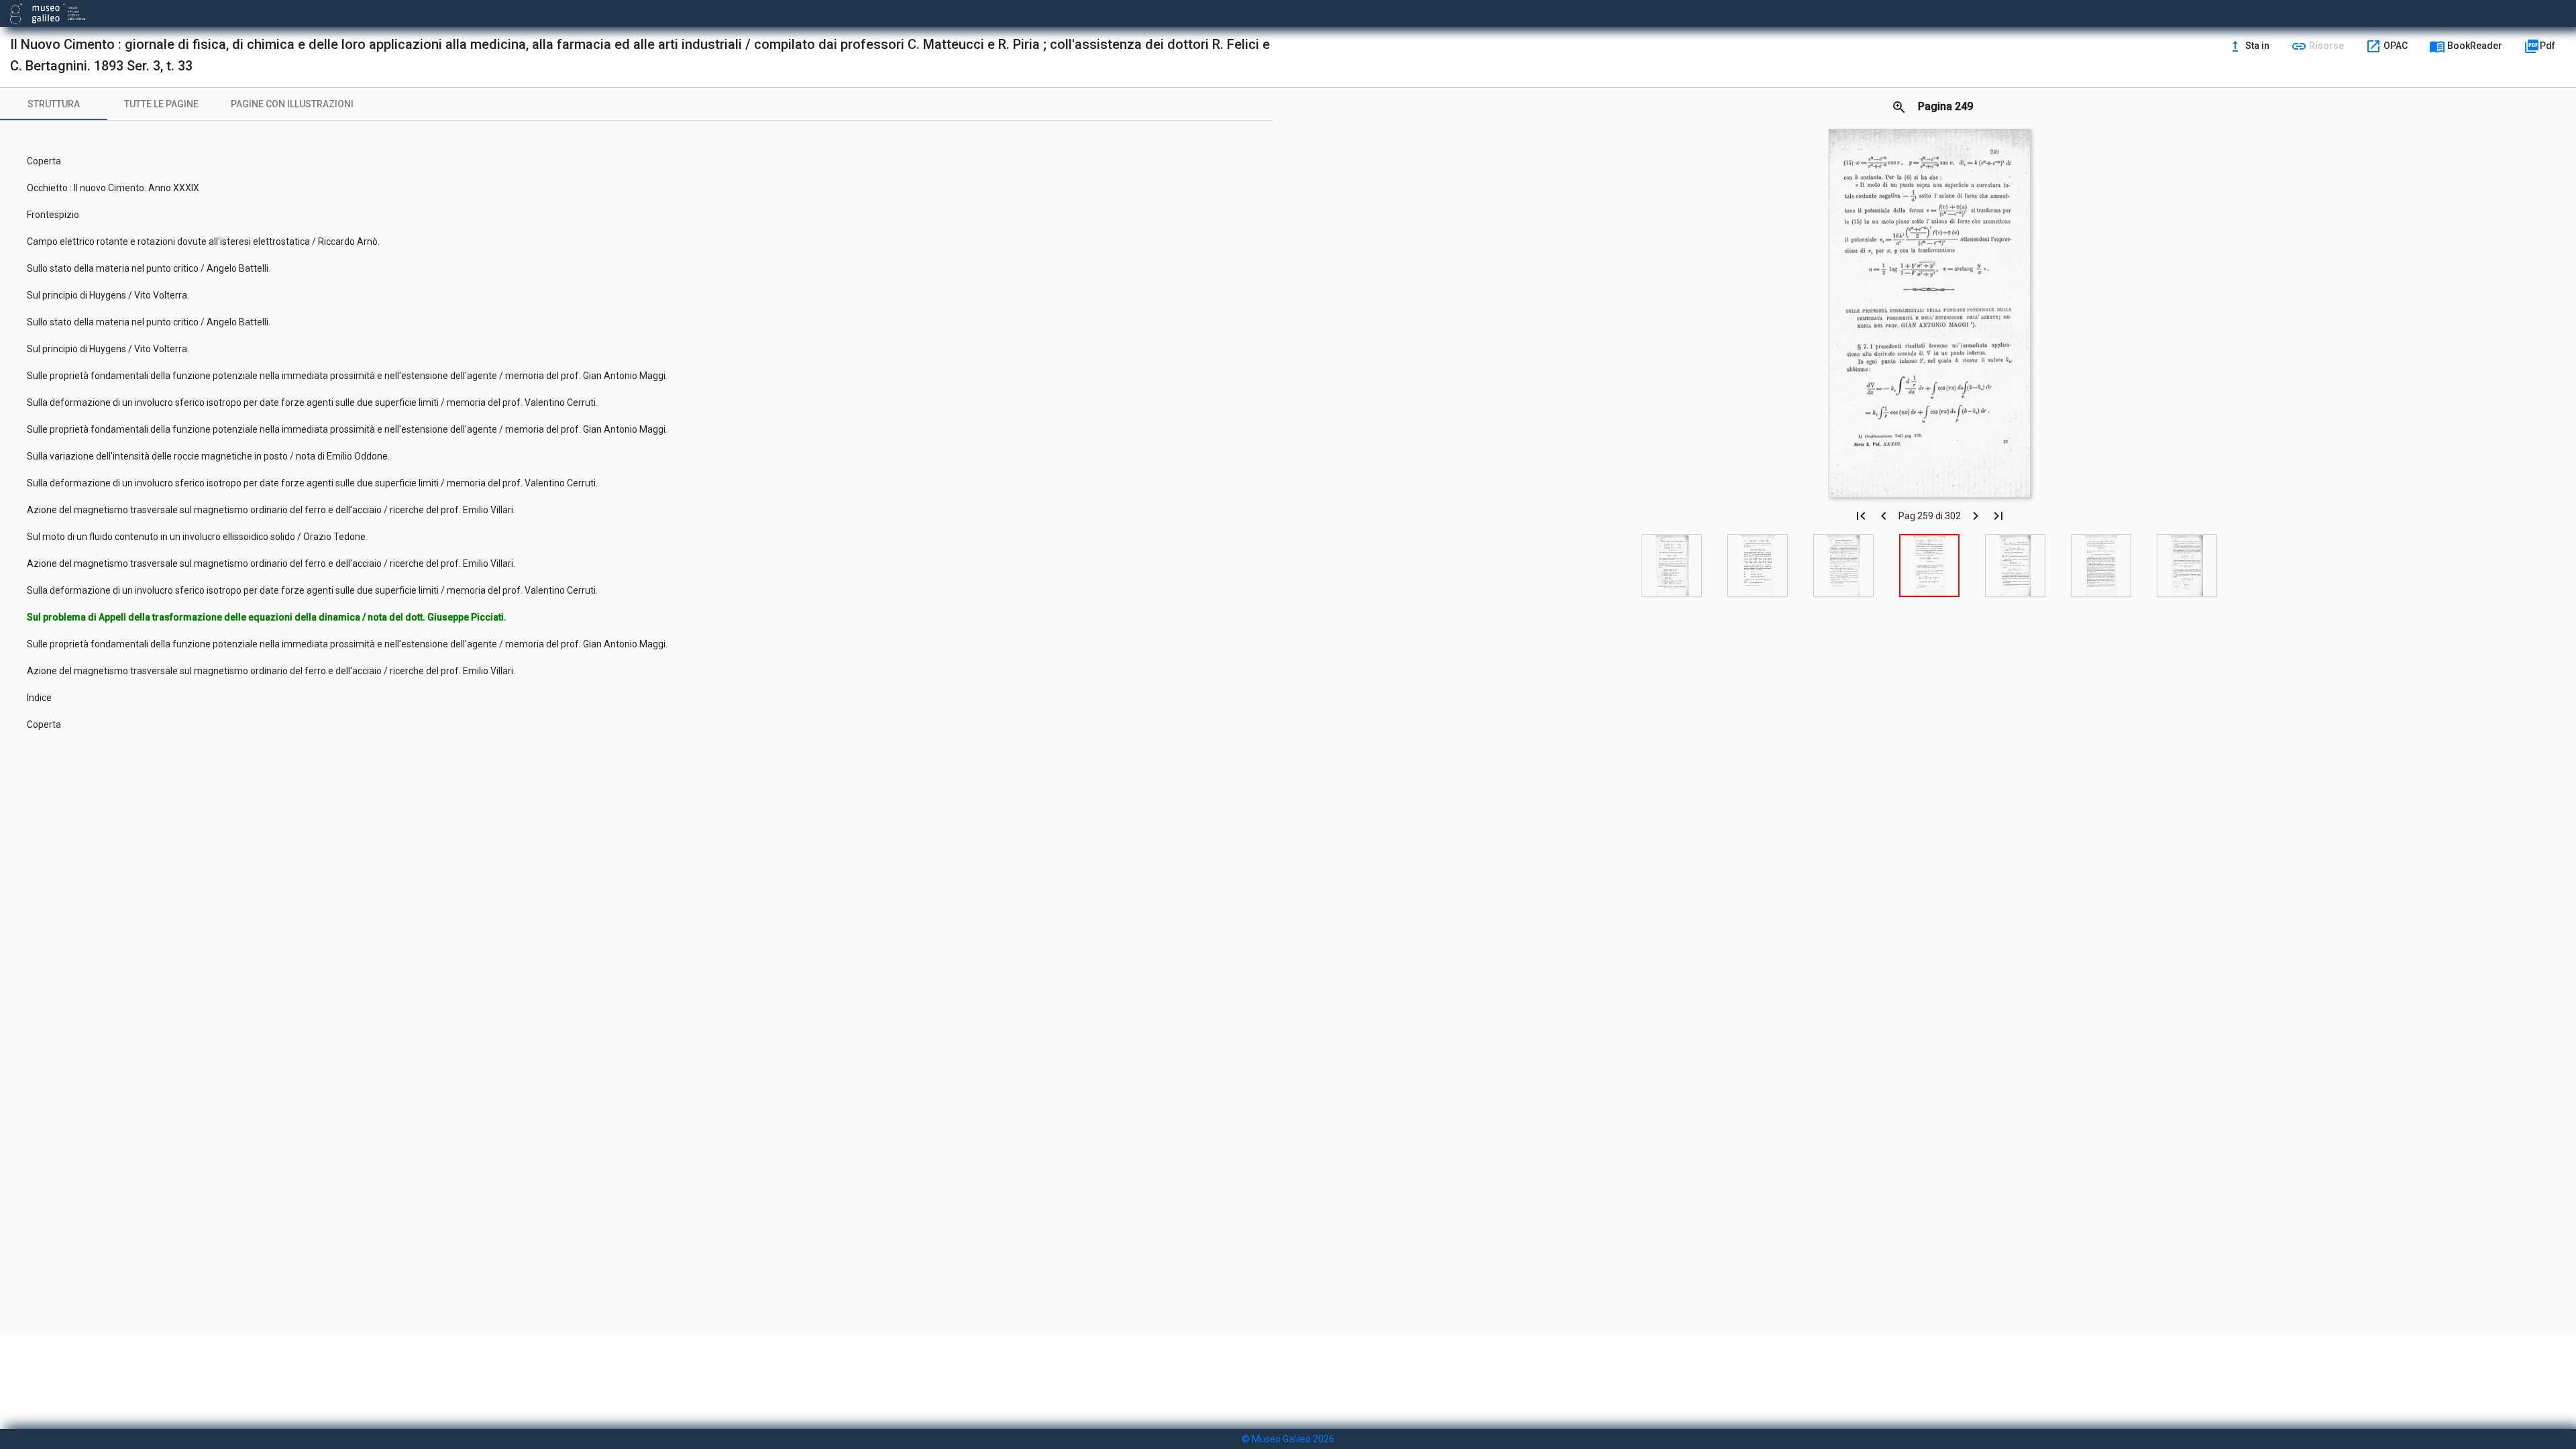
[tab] (54, 104)
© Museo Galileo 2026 (1288, 1439)
